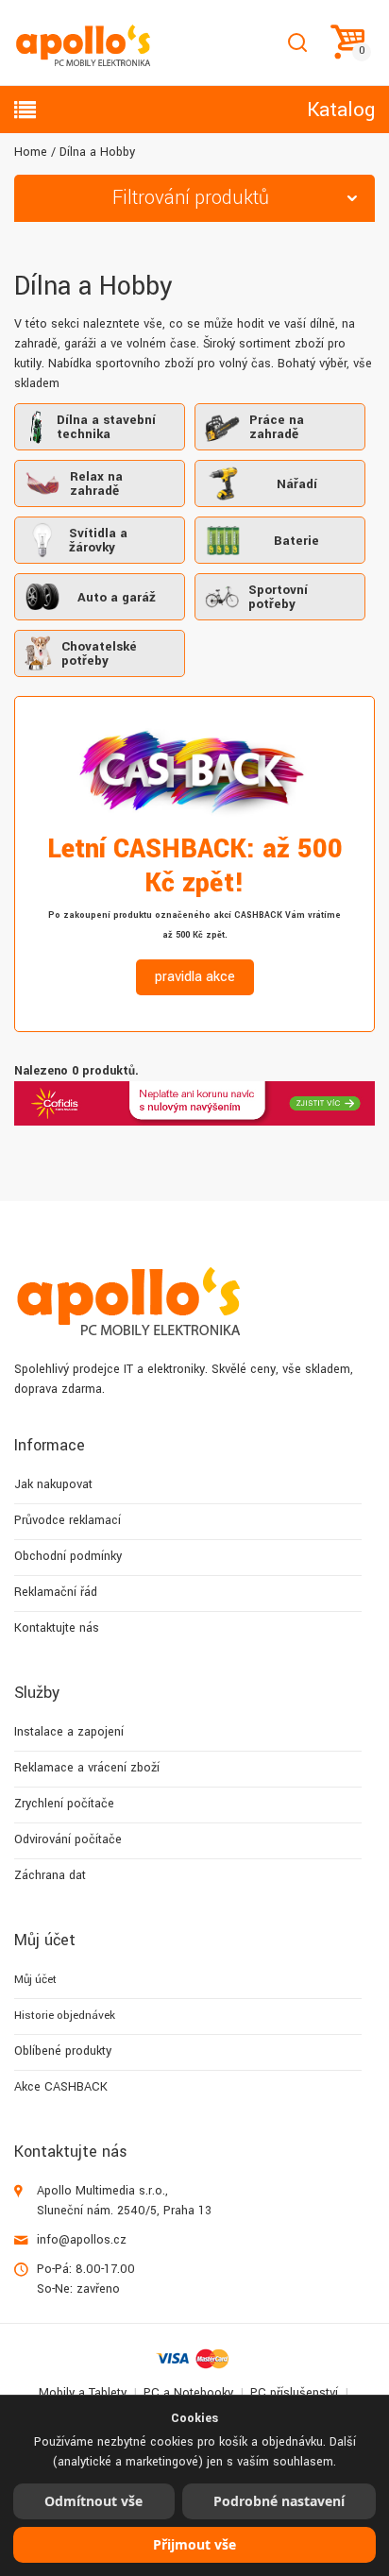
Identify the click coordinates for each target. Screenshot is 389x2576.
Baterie (296, 541)
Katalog (341, 110)
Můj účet (35, 1980)
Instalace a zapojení (69, 1732)
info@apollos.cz (82, 2240)
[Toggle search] (297, 43)
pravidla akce (195, 977)
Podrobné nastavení (279, 2501)
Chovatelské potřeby (99, 653)
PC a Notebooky (188, 2393)
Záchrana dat (50, 1875)
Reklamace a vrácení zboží (87, 1768)
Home (31, 152)
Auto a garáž (117, 597)
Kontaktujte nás (57, 1628)
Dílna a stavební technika (106, 427)
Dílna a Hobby (97, 152)
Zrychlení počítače (64, 1804)
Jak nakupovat (53, 1484)
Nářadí (297, 484)
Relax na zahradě (96, 483)
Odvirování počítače (68, 1839)
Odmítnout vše (93, 2501)
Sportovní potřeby (278, 597)
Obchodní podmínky (68, 1556)
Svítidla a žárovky (98, 540)
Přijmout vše (194, 2544)
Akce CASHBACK (61, 2087)
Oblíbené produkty (63, 2051)
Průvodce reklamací (68, 1520)
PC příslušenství (294, 2393)
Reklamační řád (56, 1592)
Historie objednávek (65, 2016)
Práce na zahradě (277, 427)
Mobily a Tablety (83, 2393)
